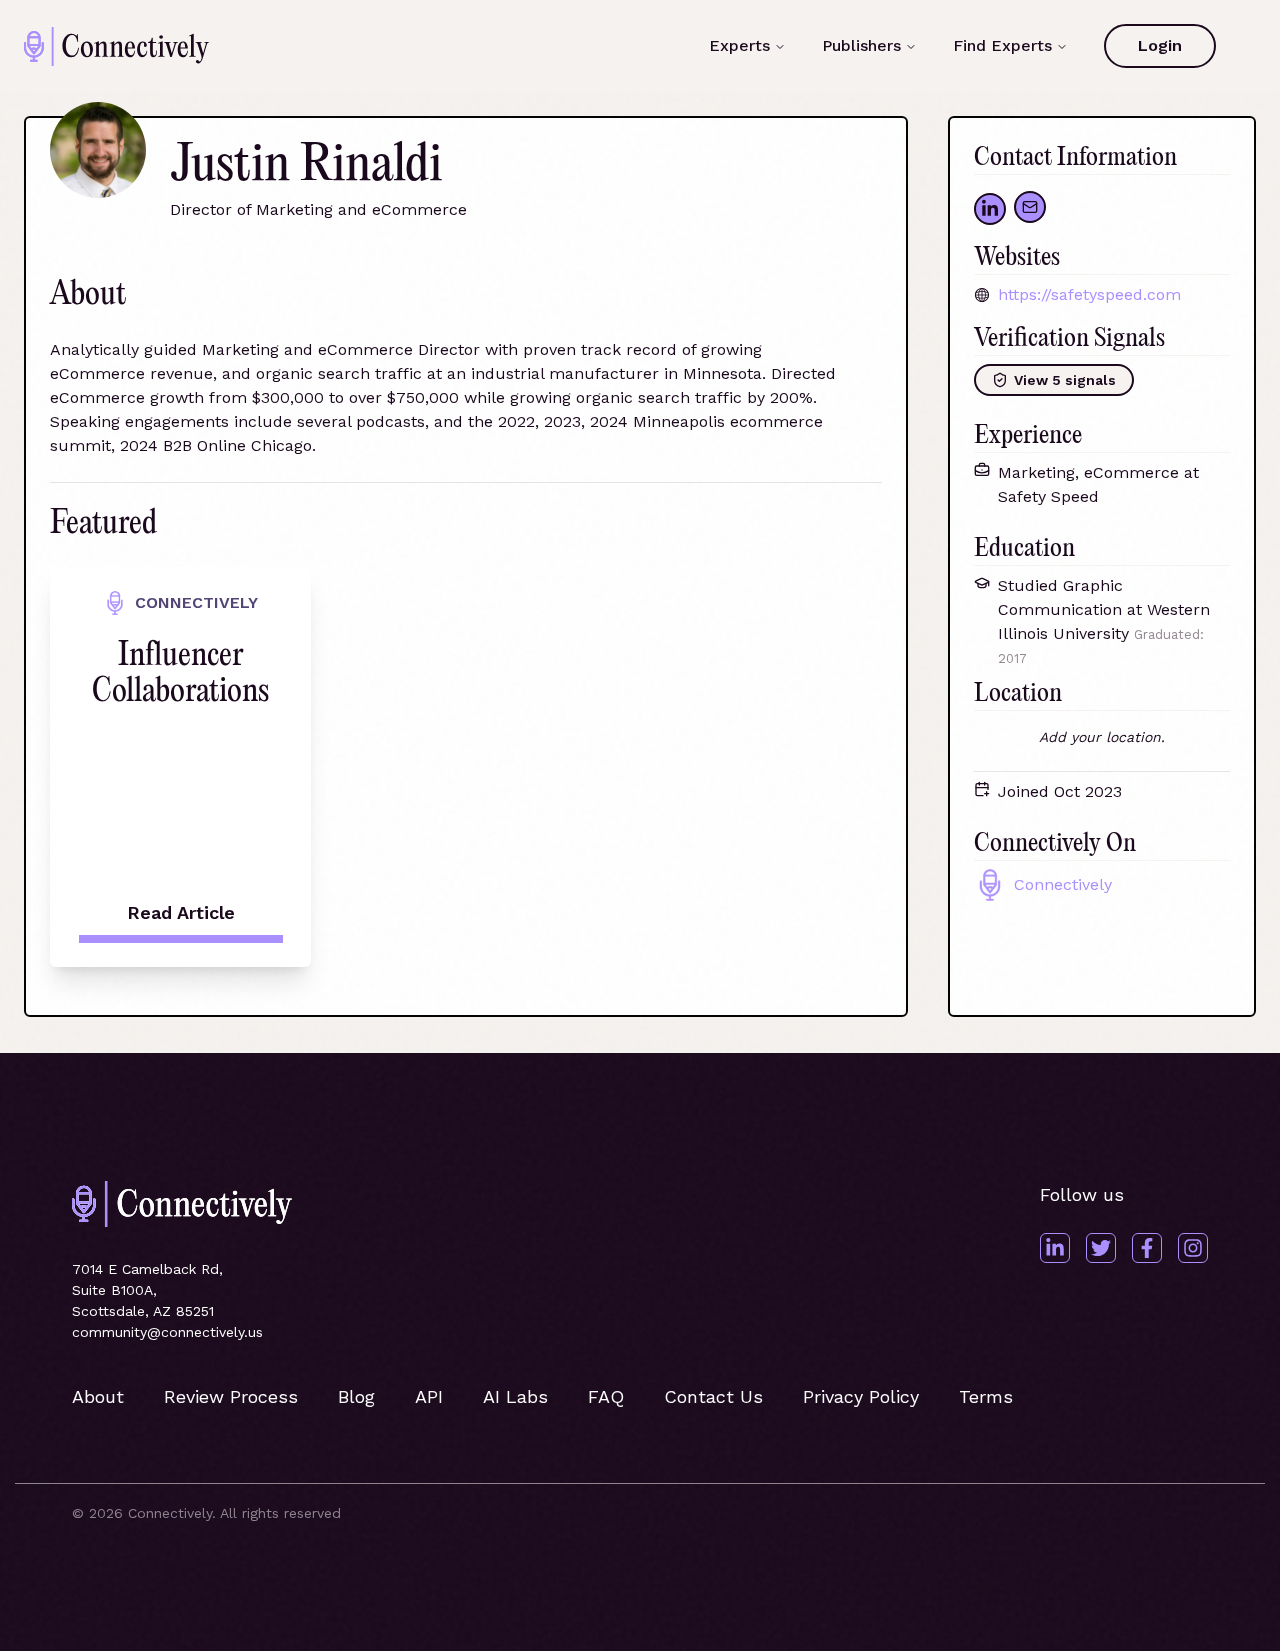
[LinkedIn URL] (990, 209)
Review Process (231, 1396)
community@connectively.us (167, 1332)
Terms (986, 1396)
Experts (739, 45)
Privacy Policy (861, 1396)
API (429, 1396)
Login (1160, 45)
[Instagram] (1193, 1248)
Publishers (861, 45)
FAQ (606, 1396)
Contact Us (713, 1396)
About (98, 1396)
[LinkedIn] (1055, 1248)
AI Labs (515, 1396)
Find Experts (1002, 45)
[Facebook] (1147, 1248)
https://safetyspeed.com (1089, 294)
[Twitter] (1101, 1248)
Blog (356, 1396)
